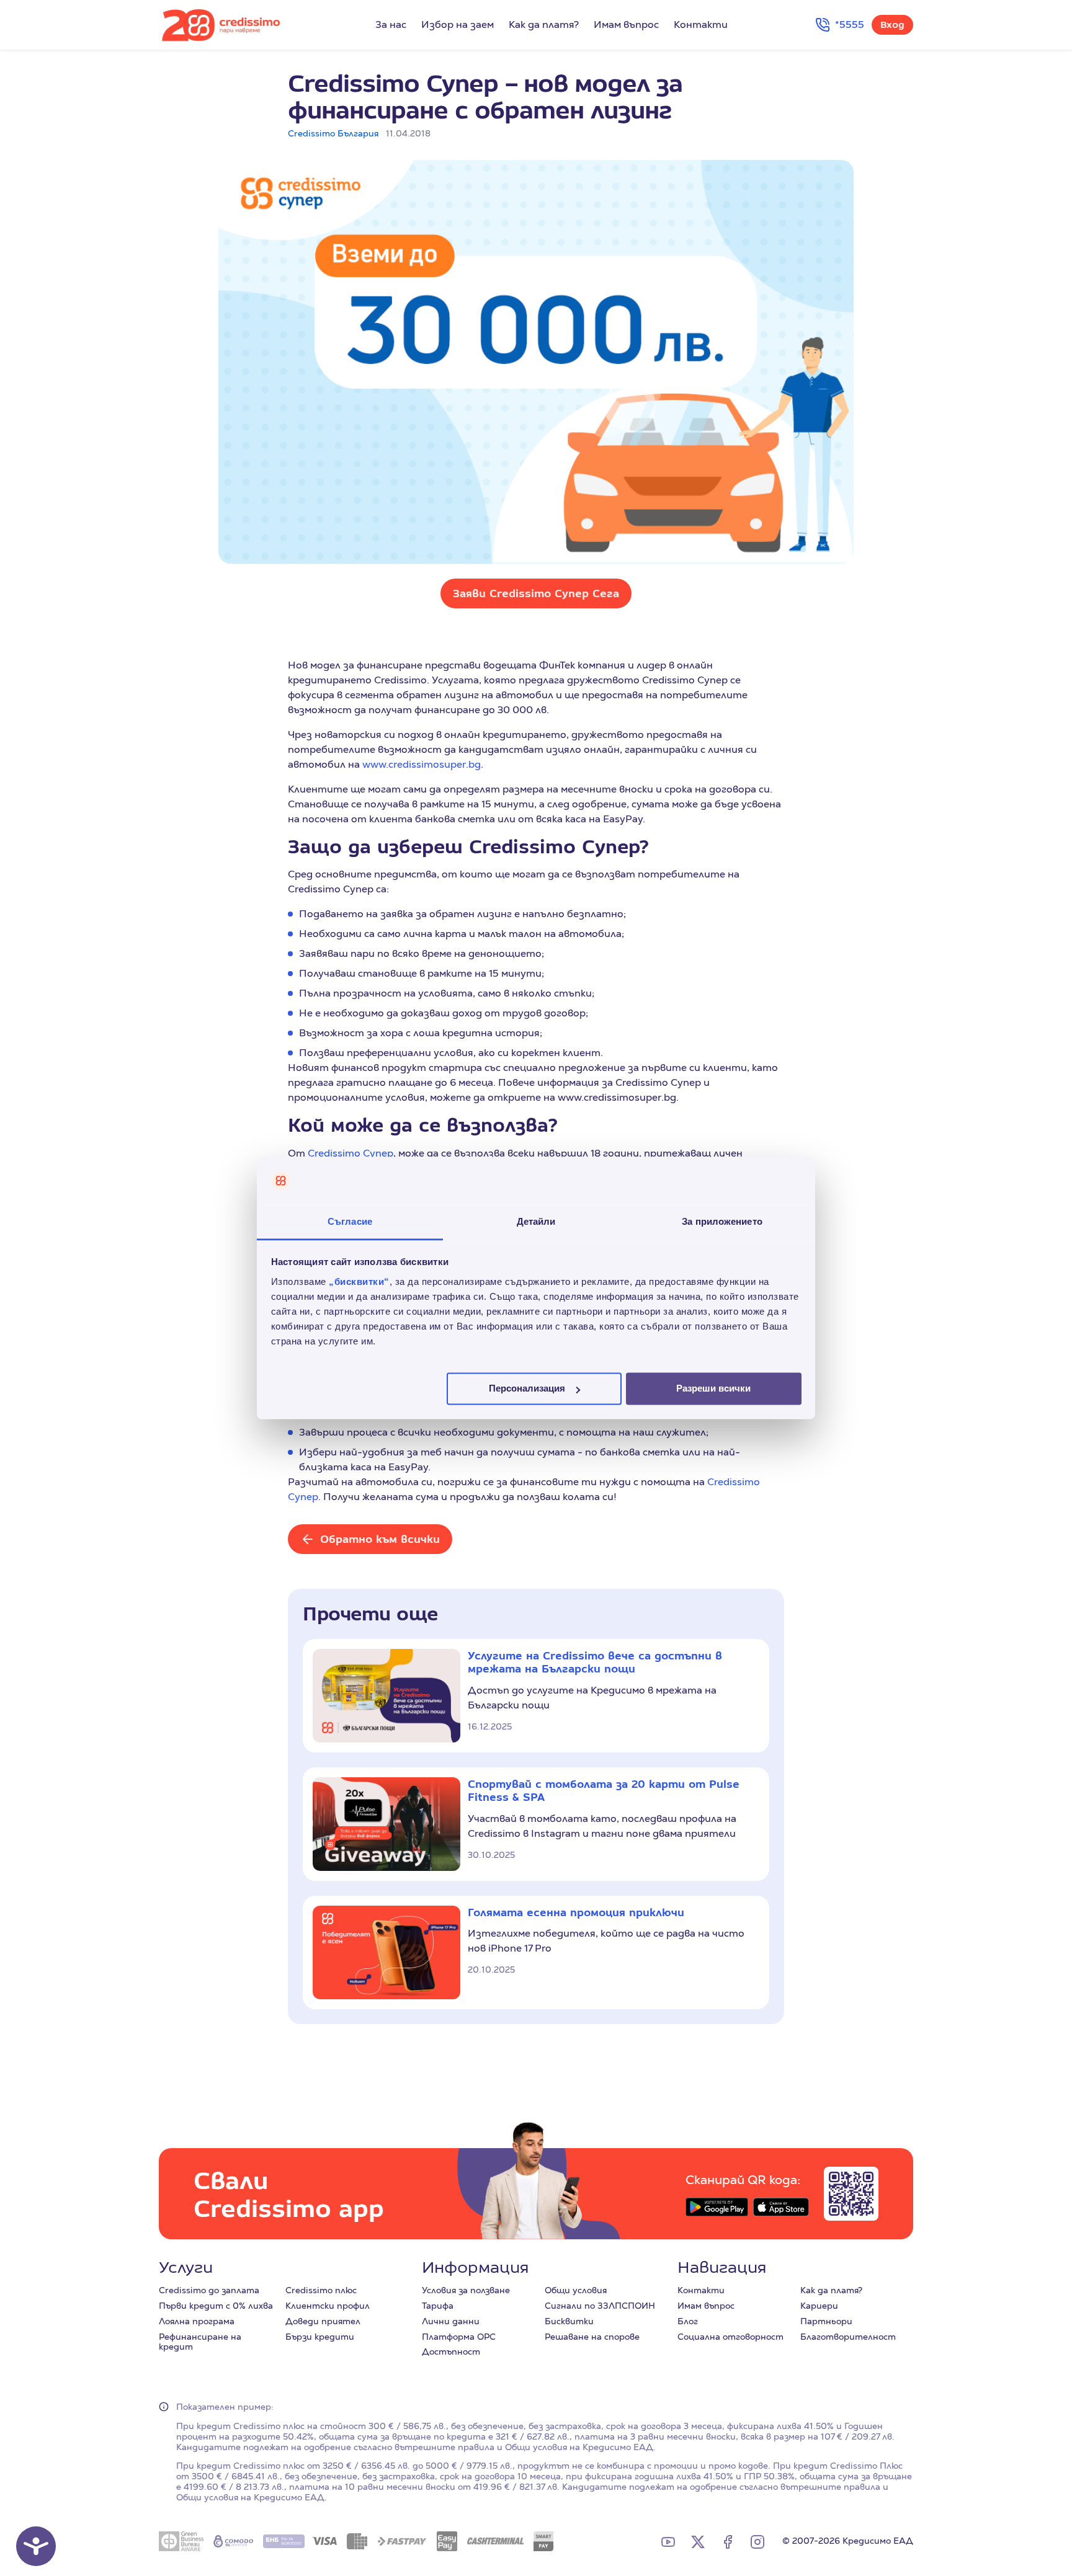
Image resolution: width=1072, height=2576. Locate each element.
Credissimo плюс (321, 2290)
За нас (391, 24)
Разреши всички (713, 1389)
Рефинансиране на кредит (200, 2342)
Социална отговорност (730, 2337)
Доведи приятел (323, 2321)
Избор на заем (458, 24)
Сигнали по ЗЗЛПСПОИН (600, 2306)
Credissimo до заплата (209, 2290)
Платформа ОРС (459, 2337)
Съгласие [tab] (350, 1221)
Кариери (819, 2306)
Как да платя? (544, 24)
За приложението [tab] (722, 1221)
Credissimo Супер (351, 1153)
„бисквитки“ (359, 1281)
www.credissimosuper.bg (422, 764)
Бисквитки (569, 2321)
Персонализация (527, 1389)
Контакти (701, 24)
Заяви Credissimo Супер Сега (536, 593)
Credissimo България (333, 133)
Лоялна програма (197, 2321)
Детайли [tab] (536, 1221)
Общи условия (576, 2290)
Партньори (826, 2321)
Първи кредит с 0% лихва (216, 2306)
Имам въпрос (626, 24)
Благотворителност (848, 2337)
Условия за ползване (466, 2290)
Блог (688, 2321)
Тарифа (438, 2306)
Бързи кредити (320, 2337)
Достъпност (451, 2352)
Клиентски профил (328, 2306)
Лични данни (451, 2321)
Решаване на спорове (592, 2337)
